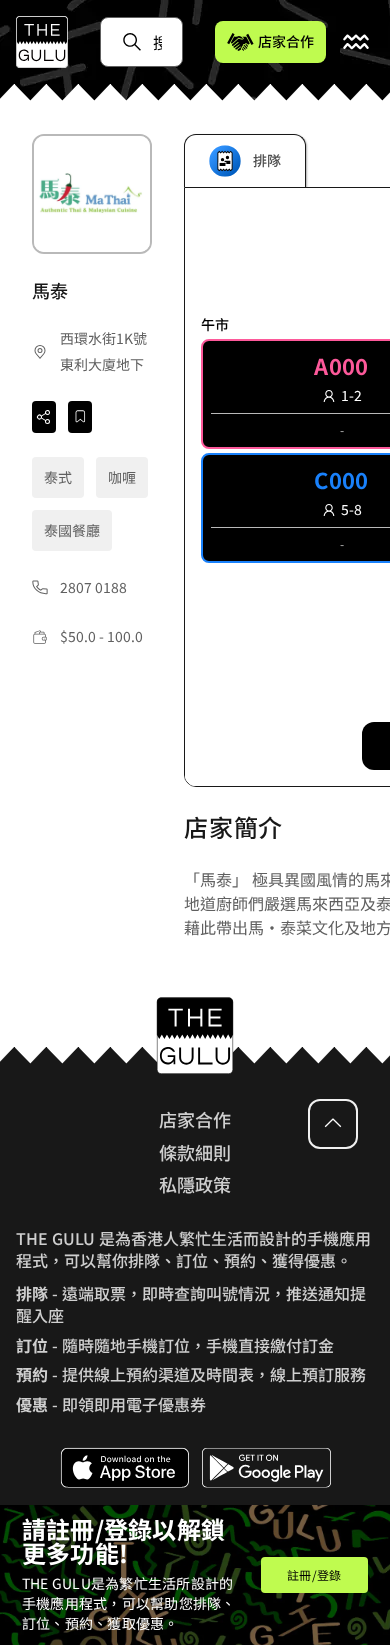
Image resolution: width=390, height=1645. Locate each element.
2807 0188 (93, 587)
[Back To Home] (42, 42)
